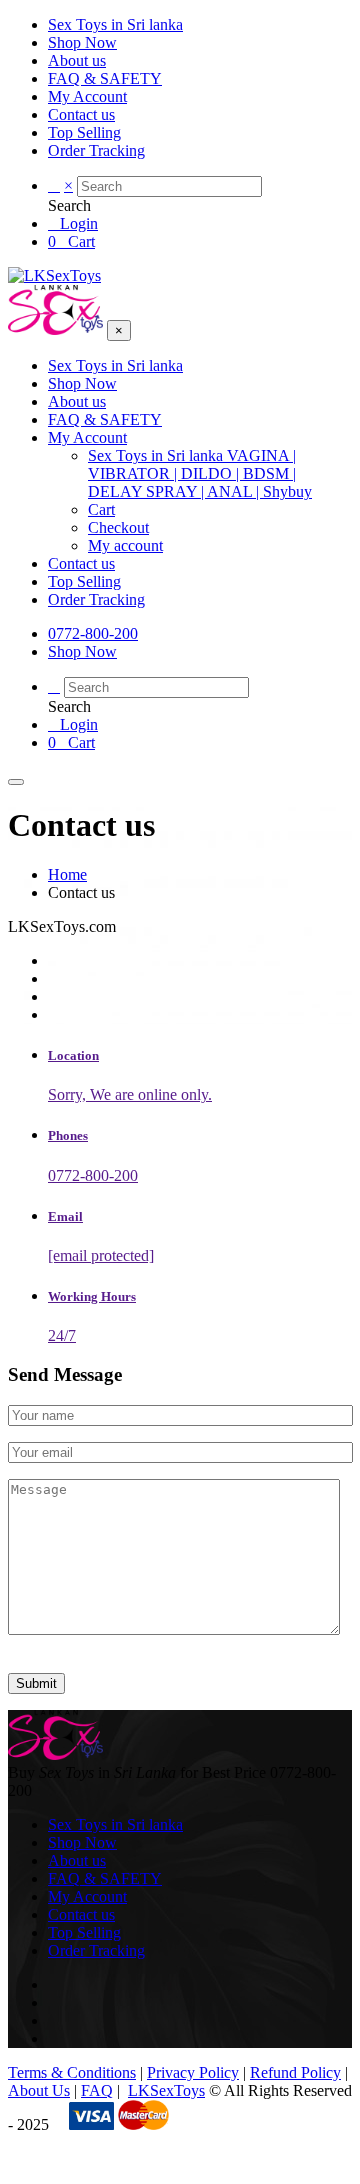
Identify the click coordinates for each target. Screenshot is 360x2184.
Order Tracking (96, 150)
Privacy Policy (193, 2072)
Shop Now (82, 42)
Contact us (81, 114)
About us (77, 60)
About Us (39, 2090)
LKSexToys (166, 2090)
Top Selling (84, 132)
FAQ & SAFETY (105, 78)
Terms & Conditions (72, 2072)
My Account (87, 96)
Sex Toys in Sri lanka (115, 24)
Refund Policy (295, 2072)
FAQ (97, 2090)
